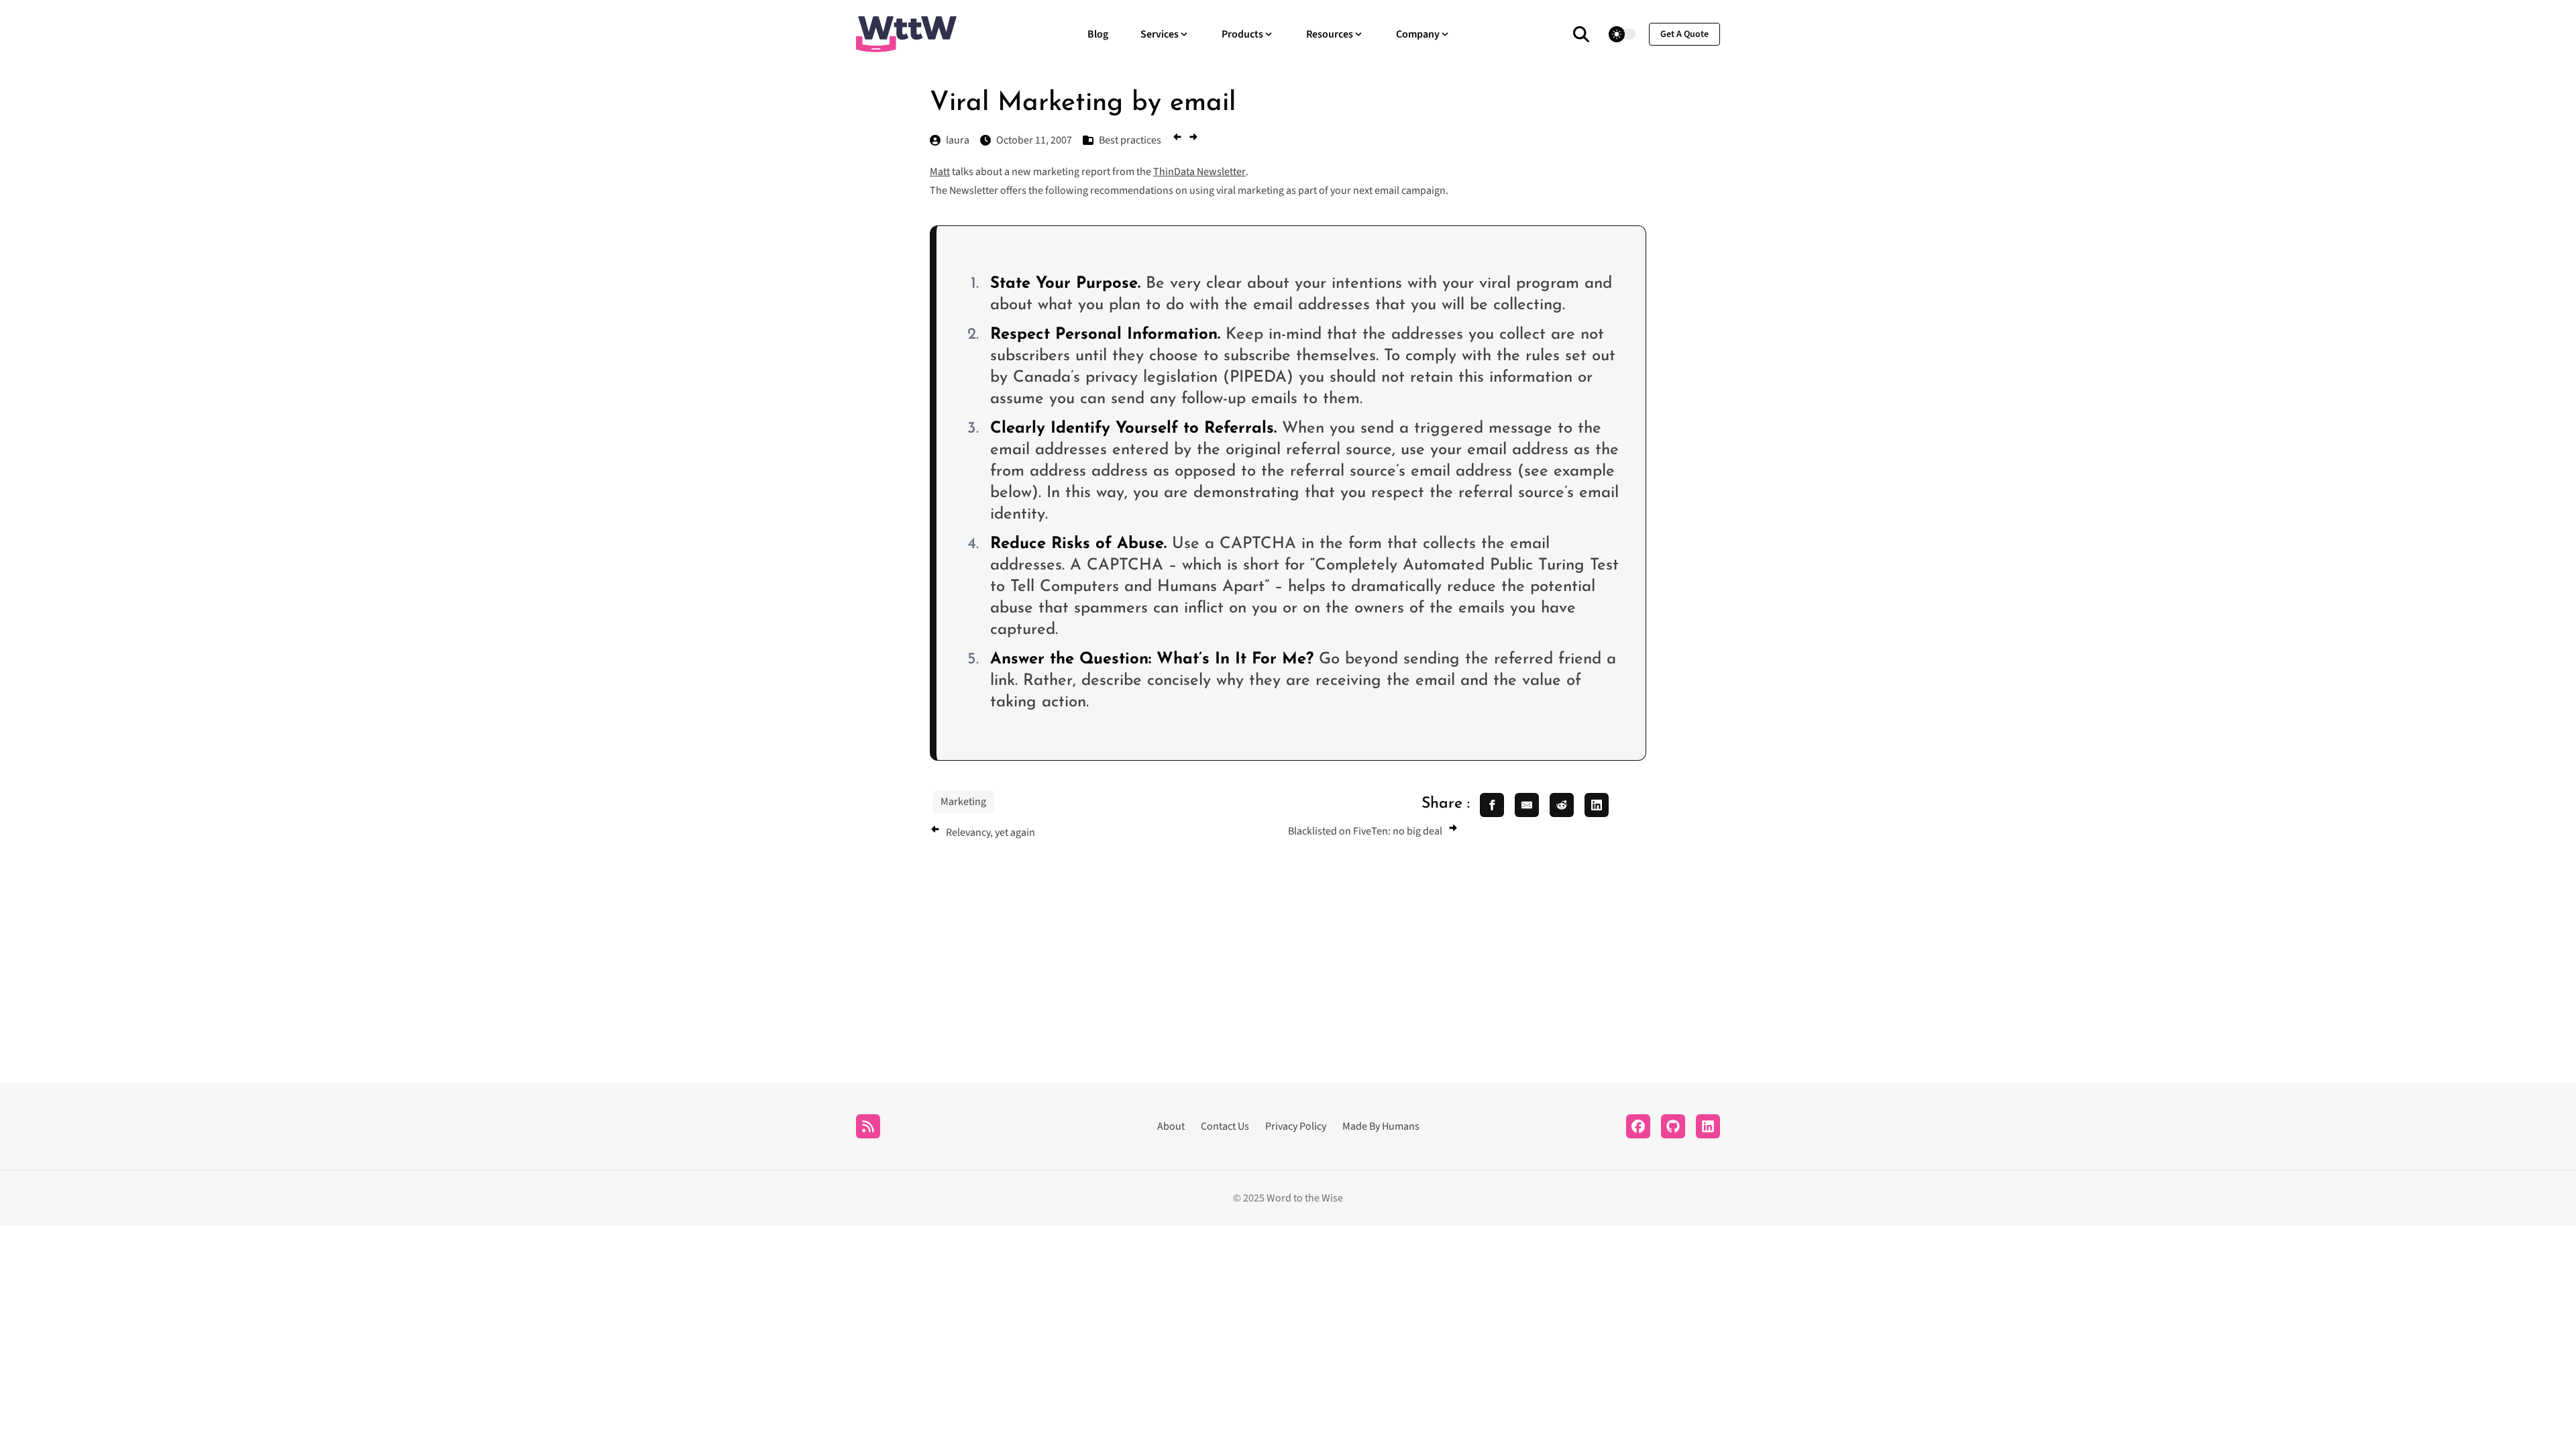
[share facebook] (1492, 805)
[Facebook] (1638, 1126)
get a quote (1684, 34)
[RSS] (868, 1126)
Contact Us (1225, 1126)
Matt (940, 172)
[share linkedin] (1597, 805)
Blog (1098, 34)
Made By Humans (1381, 1126)
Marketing (963, 802)
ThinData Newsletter (1199, 172)
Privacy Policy (1296, 1126)
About (1171, 1126)
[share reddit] (1562, 805)
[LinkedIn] (1708, 1126)
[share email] (1527, 805)
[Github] (1673, 1126)
